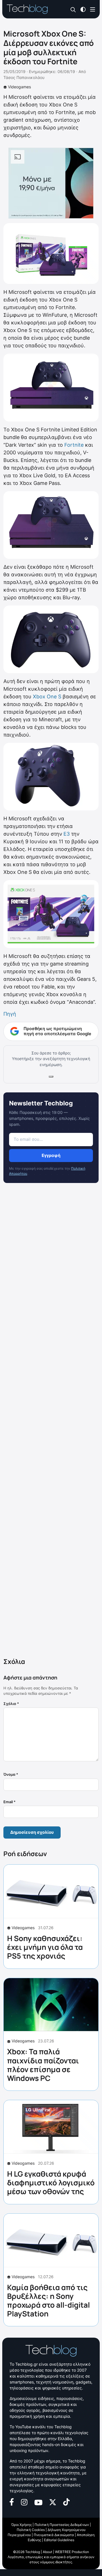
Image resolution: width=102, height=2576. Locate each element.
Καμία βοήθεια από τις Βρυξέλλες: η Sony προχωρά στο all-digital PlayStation (48, 2301)
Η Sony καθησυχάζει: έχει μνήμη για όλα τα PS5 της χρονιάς (45, 1947)
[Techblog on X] (53, 2502)
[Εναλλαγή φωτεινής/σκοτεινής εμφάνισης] (83, 9)
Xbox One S (47, 697)
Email (9, 1802)
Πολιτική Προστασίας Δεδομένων (62, 2525)
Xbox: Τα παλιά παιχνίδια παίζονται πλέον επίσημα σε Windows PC (43, 2065)
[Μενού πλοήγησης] (93, 9)
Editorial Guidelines (59, 2540)
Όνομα (11, 1774)
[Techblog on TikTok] (66, 2502)
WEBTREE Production (72, 2552)
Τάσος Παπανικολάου (24, 77)
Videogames (19, 87)
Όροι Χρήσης (22, 2525)
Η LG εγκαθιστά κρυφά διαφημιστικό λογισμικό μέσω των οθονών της (51, 2183)
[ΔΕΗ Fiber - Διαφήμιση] (51, 183)
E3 (67, 834)
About (47, 2552)
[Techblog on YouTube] (38, 2502)
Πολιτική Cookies (31, 2530)
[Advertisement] (51, 1421)
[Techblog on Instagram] (24, 2502)
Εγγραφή (51, 1155)
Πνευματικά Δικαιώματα (54, 2535)
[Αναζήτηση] (73, 9)
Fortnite (74, 445)
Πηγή (10, 1014)
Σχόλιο (11, 1704)
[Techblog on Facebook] (12, 2502)
